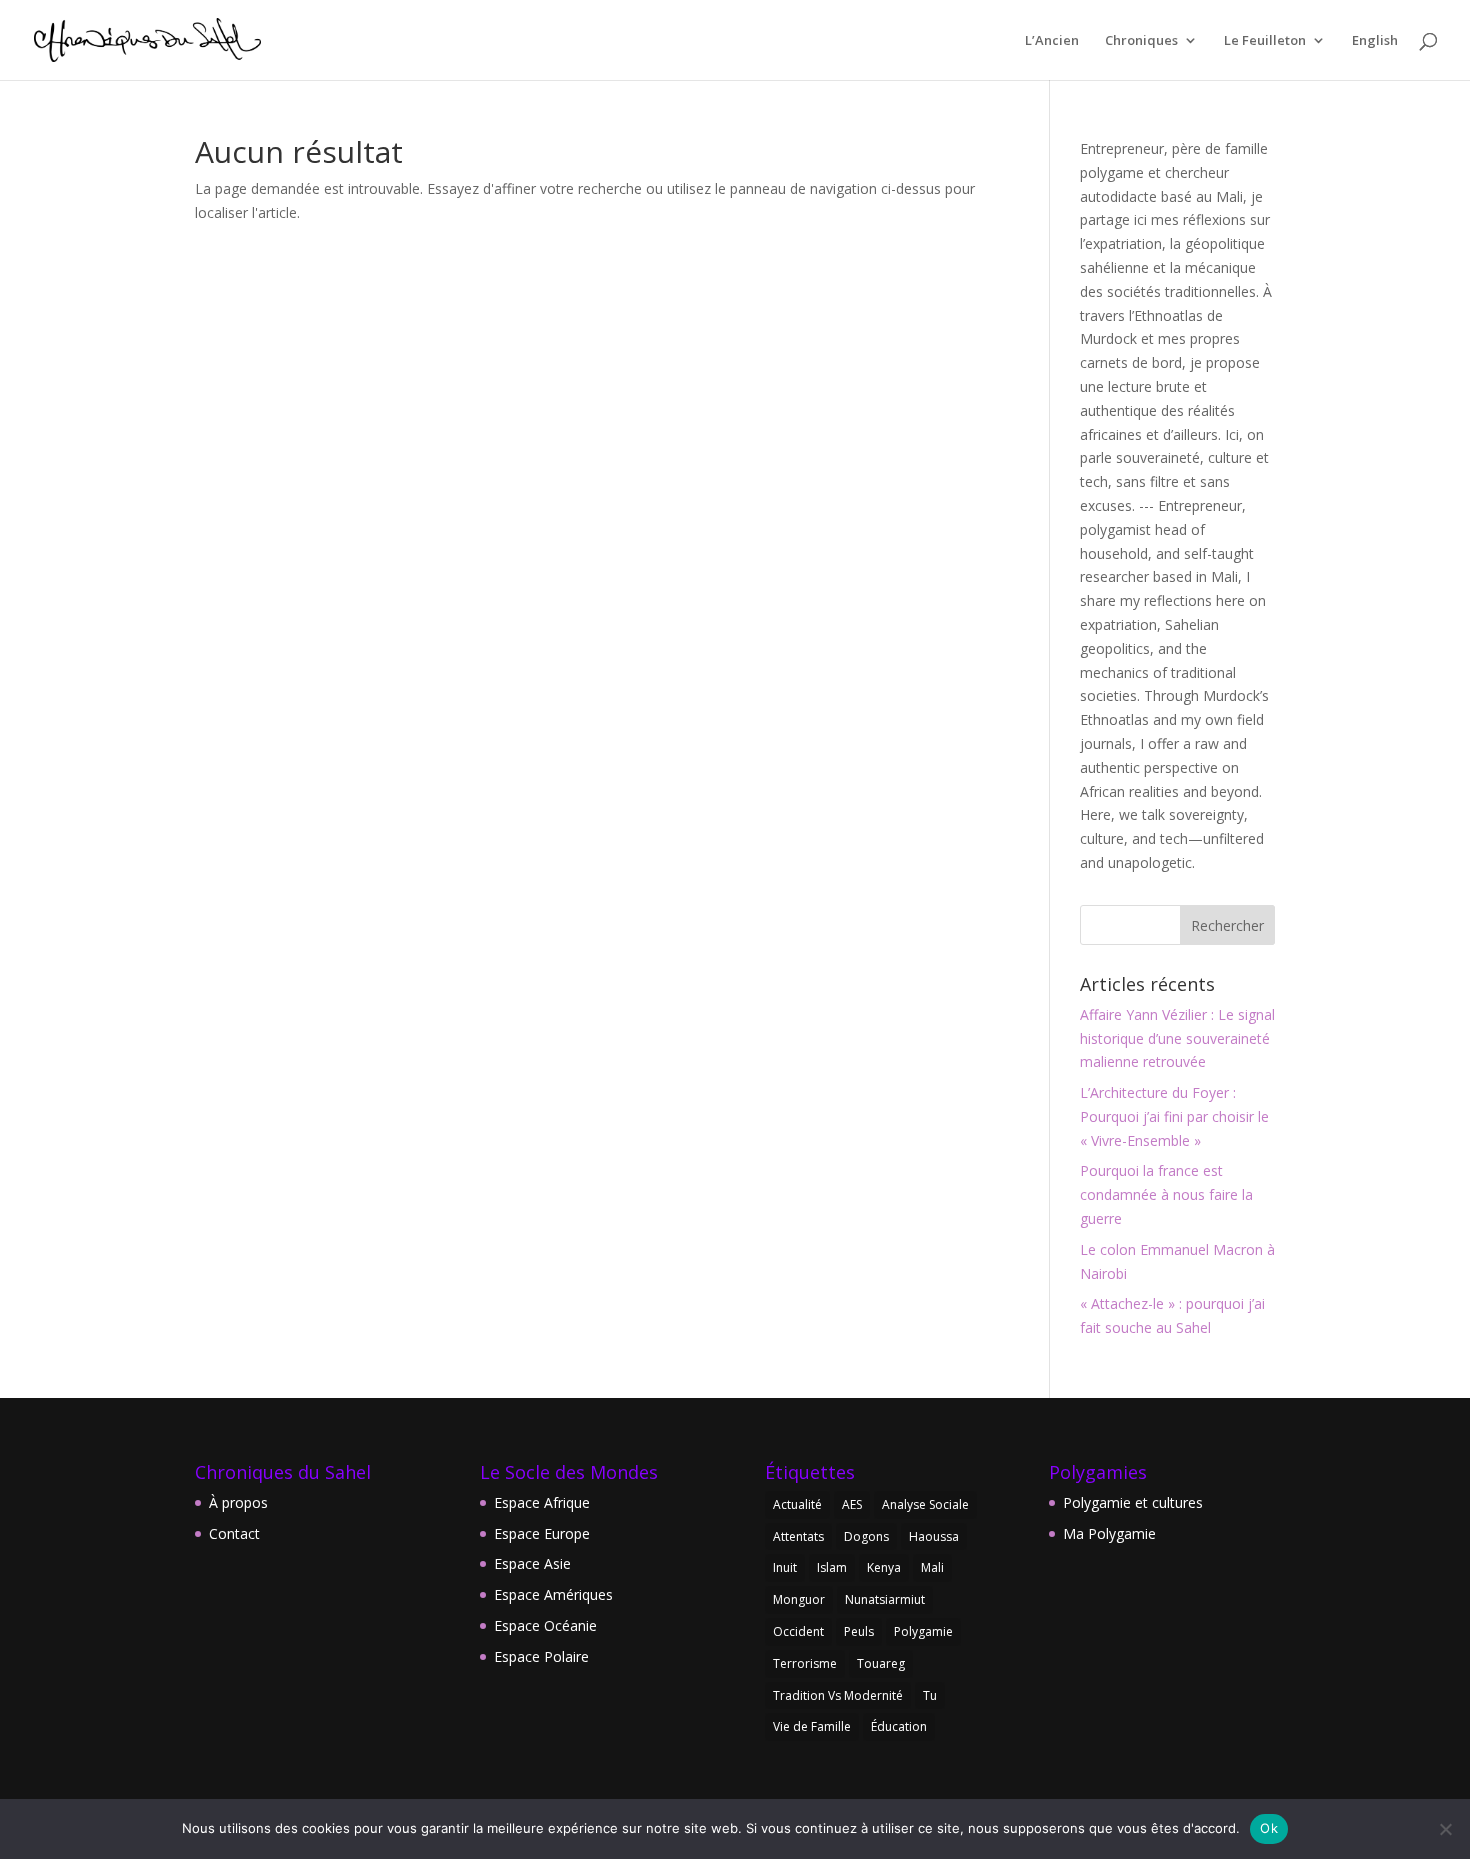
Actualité (797, 1504)
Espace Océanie (545, 1625)
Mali (932, 1567)
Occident (798, 1631)
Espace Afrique (542, 1502)
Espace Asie (532, 1563)
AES (852, 1504)
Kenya (884, 1567)
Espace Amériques (553, 1594)
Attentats (798, 1536)
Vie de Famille (812, 1726)
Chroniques (1141, 41)
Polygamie (923, 1631)
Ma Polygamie (1109, 1533)
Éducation (899, 1726)
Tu (930, 1695)
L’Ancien (1052, 41)
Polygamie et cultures (1133, 1502)
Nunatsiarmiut (885, 1599)
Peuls (859, 1631)
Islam (832, 1567)
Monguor (799, 1599)
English (1375, 41)
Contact (234, 1533)
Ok (1269, 1828)
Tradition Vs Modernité (838, 1695)
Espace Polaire (541, 1656)
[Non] (1445, 1829)
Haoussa (934, 1536)
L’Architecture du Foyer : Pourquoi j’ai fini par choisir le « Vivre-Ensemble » (1174, 1116)
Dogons (866, 1536)
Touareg (881, 1663)
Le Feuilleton (1265, 41)
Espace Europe (542, 1533)
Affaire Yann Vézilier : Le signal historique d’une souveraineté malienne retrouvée (1177, 1038)
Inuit (785, 1567)
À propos (238, 1502)
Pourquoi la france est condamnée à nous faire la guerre (1166, 1194)
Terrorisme (805, 1663)
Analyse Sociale (925, 1504)
